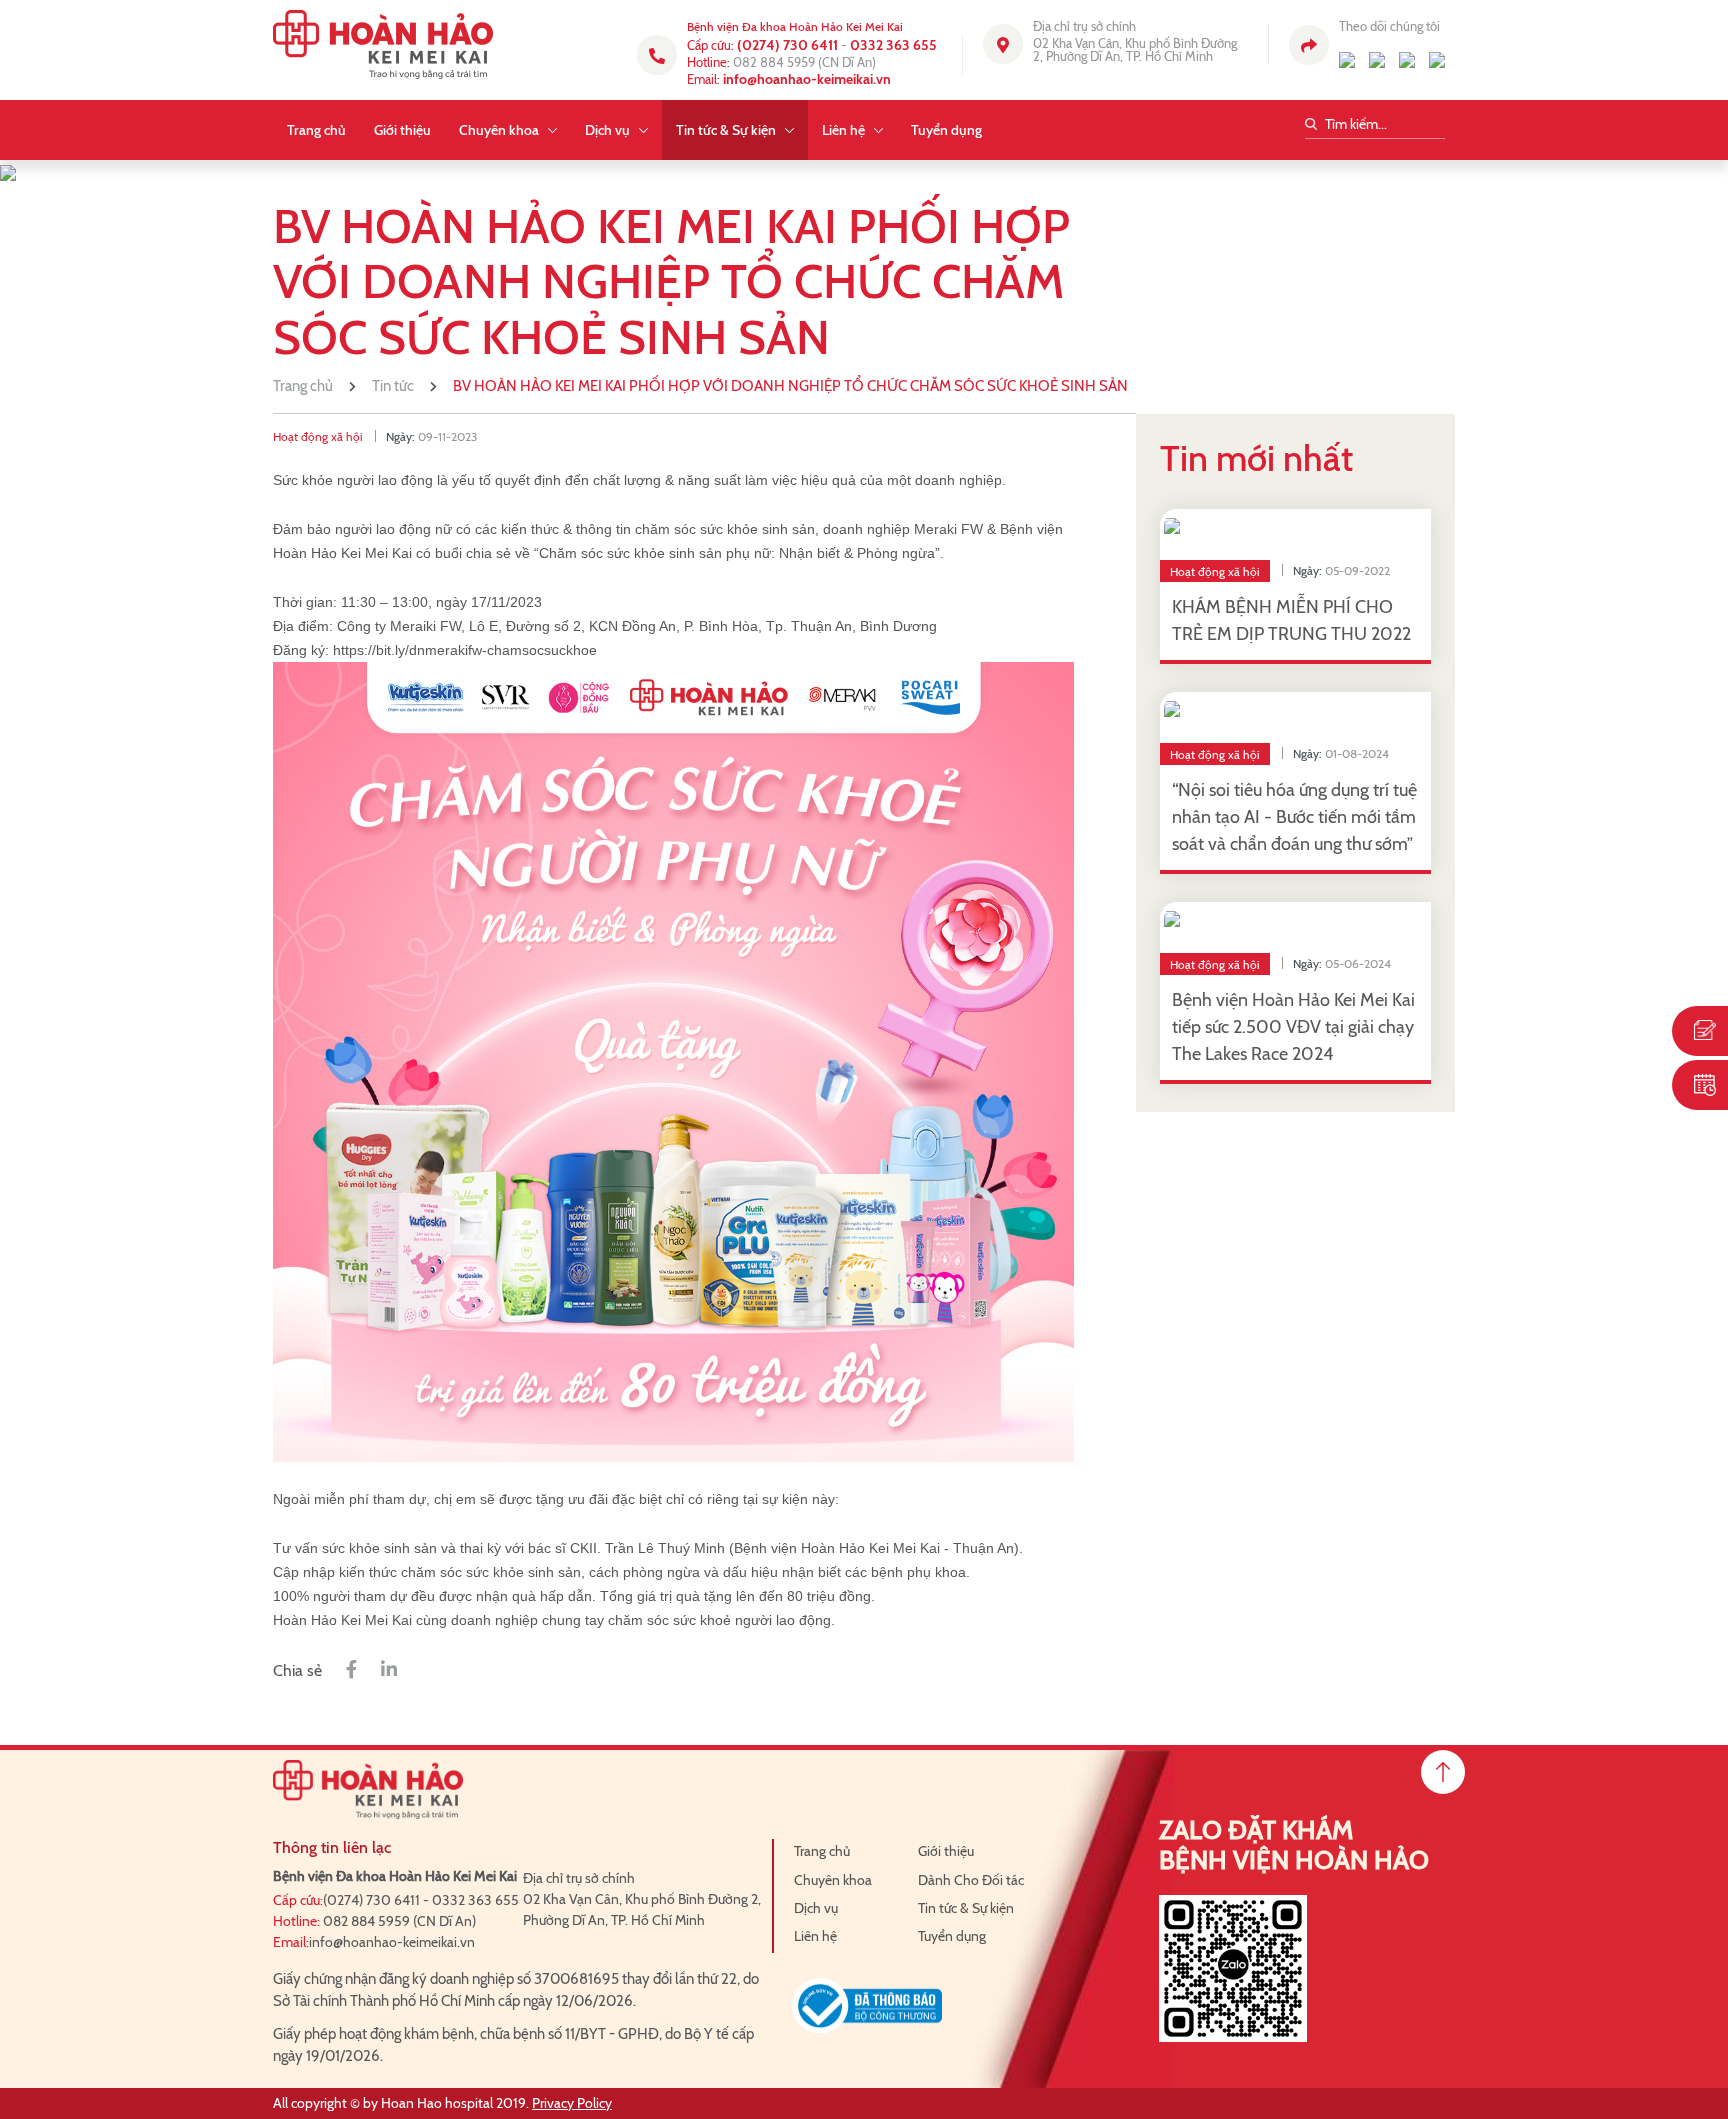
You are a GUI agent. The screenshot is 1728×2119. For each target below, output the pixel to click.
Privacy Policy (572, 2103)
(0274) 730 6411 (787, 45)
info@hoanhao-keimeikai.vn (807, 79)
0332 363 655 (893, 45)
